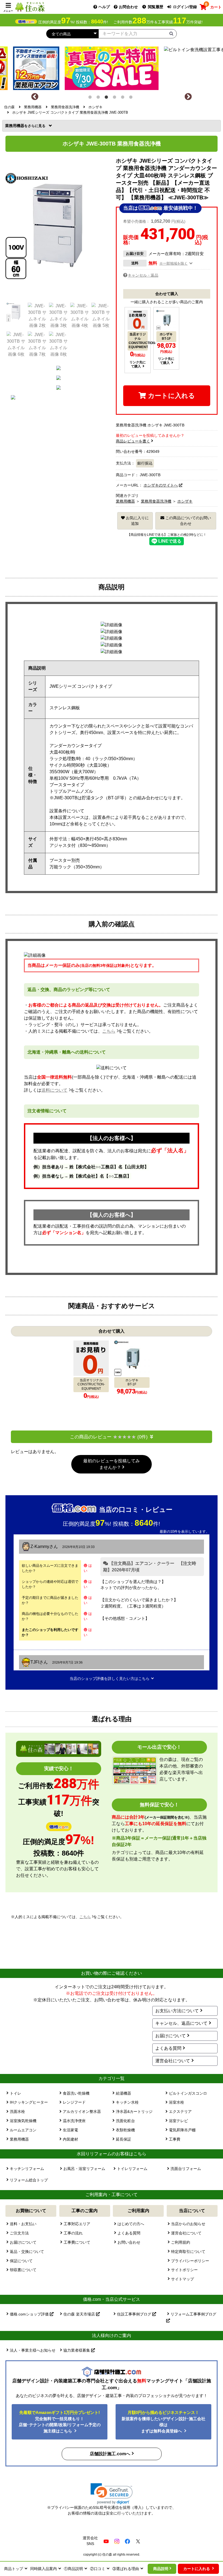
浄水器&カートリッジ (134, 2111)
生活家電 (70, 2130)
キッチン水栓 (127, 2102)
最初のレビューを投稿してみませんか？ (112, 1464)
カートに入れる (171, 396)
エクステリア (180, 2111)
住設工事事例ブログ (135, 2314)
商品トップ (14, 2569)
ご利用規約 (181, 2242)
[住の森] (30, 7)
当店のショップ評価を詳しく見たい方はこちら (110, 1679)
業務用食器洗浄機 (156, 501)
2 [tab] (99, 98)
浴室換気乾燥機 (23, 2121)
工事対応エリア (77, 2224)
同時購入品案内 (44, 2569)
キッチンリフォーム (27, 2169)
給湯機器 (123, 2093)
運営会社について (173, 2061)
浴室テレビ (178, 2121)
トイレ (16, 2093)
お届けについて (171, 2036)
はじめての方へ (131, 2224)
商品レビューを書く (133, 441)
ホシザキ (185, 501)
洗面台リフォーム (186, 2169)
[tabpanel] (112, 67)
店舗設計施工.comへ (110, 2454)
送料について (54, 1090)
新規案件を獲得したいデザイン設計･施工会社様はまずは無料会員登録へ (163, 2422)
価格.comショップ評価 (30, 2314)
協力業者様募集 (77, 2350)
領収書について (23, 2270)
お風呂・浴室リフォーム (84, 2169)
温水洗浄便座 (74, 2121)
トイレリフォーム (132, 2169)
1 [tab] (91, 98)
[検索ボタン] (171, 33)
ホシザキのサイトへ (161, 485)
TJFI (35, 1662)
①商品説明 (73, 2569)
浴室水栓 (176, 2102)
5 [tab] (124, 98)
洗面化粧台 (125, 2121)
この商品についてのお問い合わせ (188, 521)
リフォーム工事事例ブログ (193, 2314)
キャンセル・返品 (143, 275)
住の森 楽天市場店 (80, 2314)
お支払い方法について (177, 2011)
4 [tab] (116, 98)
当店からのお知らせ (188, 2224)
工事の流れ (73, 2233)
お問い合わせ (129, 2242)
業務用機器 (16, 126)
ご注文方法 (19, 2233)
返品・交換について (27, 2252)
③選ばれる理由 (126, 2569)
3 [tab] (107, 98)
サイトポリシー (184, 2270)
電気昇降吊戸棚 (182, 2130)
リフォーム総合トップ (29, 2180)
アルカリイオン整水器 (82, 2111)
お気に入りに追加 (137, 521)
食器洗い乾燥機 (76, 2093)
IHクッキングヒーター (29, 2102)
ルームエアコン (23, 2130)
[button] (112, 2494)
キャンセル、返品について (181, 2023)
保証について (21, 2261)
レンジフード (74, 2102)
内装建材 (70, 2139)
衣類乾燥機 (125, 2130)
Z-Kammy (40, 1546)
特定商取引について (188, 2252)
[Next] (188, 97)
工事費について (77, 2242)
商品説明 (161, 2569)
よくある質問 (168, 2048)
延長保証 (123, 2139)
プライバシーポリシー (190, 2261)
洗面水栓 (17, 2111)
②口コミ (98, 2569)
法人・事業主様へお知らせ (33, 2350)
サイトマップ (182, 2279)
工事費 (175, 2139)
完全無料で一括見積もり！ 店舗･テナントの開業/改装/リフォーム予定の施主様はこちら (60, 2422)
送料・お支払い (23, 2224)
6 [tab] (132, 98)
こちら (109, 1031)
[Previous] (35, 97)
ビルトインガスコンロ (188, 2093)
